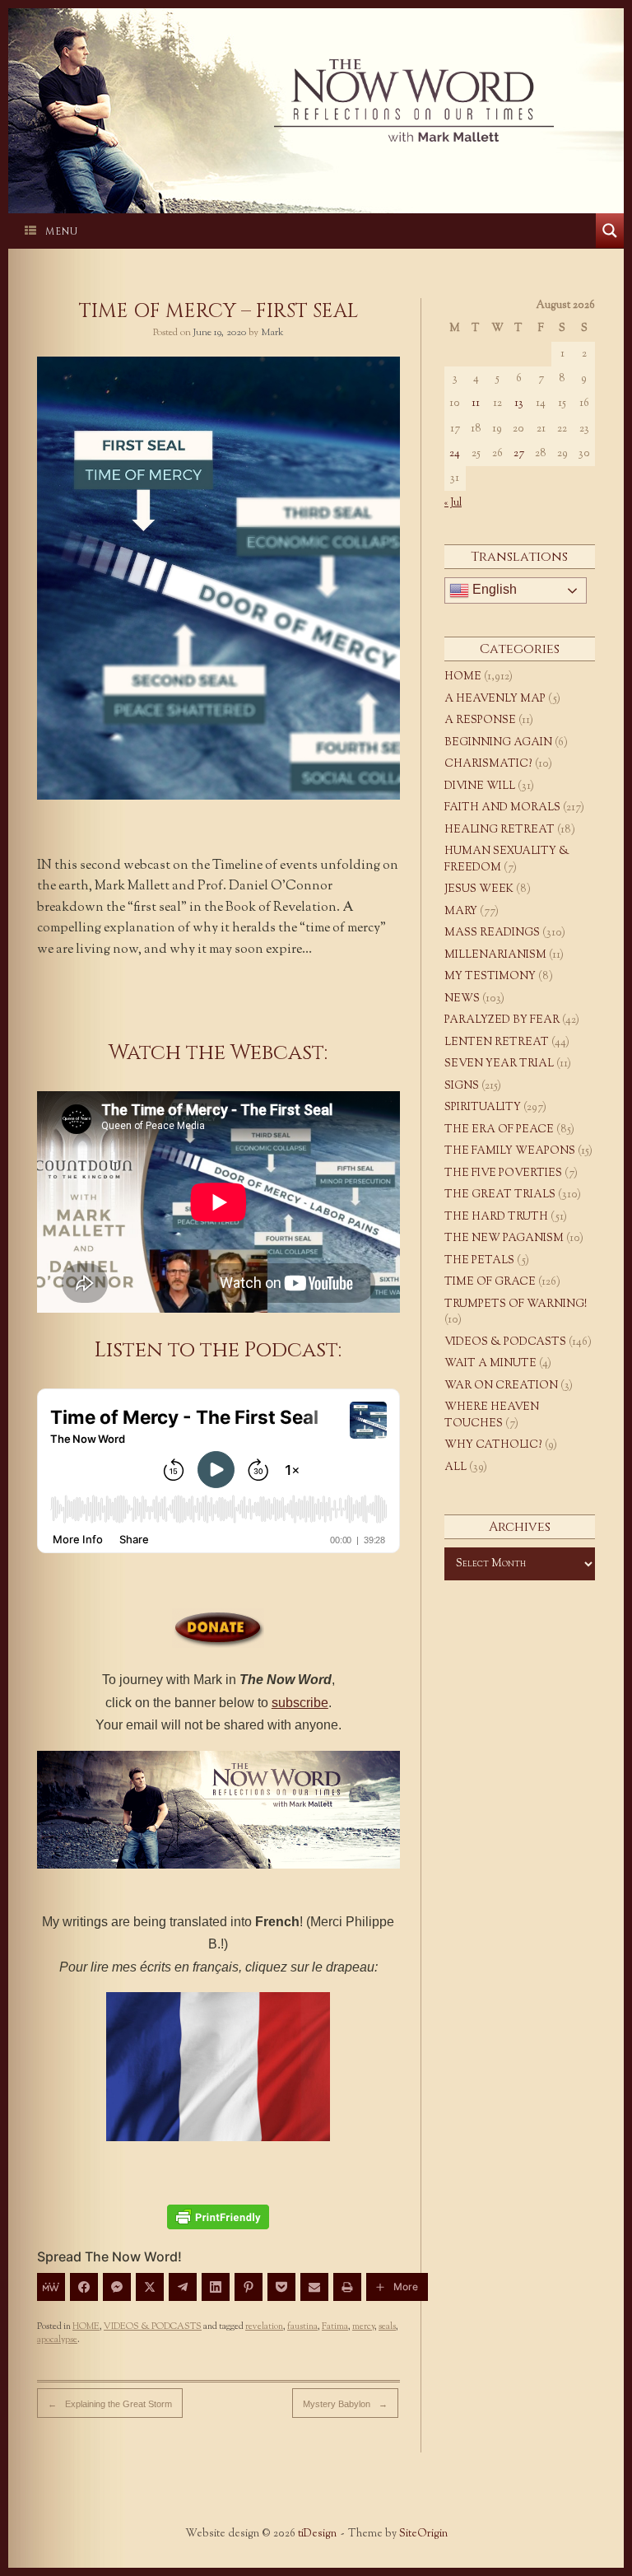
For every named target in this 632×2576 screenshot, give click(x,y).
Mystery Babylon (345, 2404)
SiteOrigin (423, 2534)
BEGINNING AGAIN (498, 743)
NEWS (462, 999)
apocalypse (57, 2340)
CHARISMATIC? (488, 764)
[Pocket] (281, 2287)
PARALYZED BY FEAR (502, 1020)
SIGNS (462, 1086)
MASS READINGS (492, 933)
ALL (455, 1468)
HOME (86, 2326)
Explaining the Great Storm (110, 2404)
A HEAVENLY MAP (495, 699)
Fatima (335, 2326)
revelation (264, 2326)
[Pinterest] (249, 2287)
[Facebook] (84, 2287)
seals (387, 2326)
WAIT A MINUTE (490, 1364)
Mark (272, 333)
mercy (363, 2326)
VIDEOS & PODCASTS (153, 2326)
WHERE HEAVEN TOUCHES (492, 1416)
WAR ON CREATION (501, 1386)
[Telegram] (183, 2287)
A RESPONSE (480, 721)
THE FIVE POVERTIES (503, 1174)
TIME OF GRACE (490, 1282)
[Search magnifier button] (610, 231)
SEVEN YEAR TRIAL (499, 1064)
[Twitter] (150, 2287)
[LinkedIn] (216, 2287)
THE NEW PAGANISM (504, 1239)
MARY (461, 912)
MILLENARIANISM (495, 955)
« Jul (453, 503)
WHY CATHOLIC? (493, 1445)
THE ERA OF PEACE (499, 1130)
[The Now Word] (316, 100)
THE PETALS (479, 1261)
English (493, 589)
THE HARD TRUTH (496, 1217)
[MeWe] (51, 2287)
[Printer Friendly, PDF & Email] (218, 2217)
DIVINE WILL (480, 786)
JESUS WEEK (479, 889)
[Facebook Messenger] (117, 2287)
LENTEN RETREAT (497, 1043)
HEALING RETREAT (500, 830)
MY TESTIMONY (490, 977)
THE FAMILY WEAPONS (510, 1151)
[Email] (314, 2287)
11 (476, 404)
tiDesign (317, 2534)
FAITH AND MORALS (502, 808)
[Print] (347, 2287)
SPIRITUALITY (483, 1108)
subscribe (300, 1703)
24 (455, 454)
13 (519, 404)
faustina (302, 2326)
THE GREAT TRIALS (500, 1195)
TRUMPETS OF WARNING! (516, 1304)
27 (519, 454)
